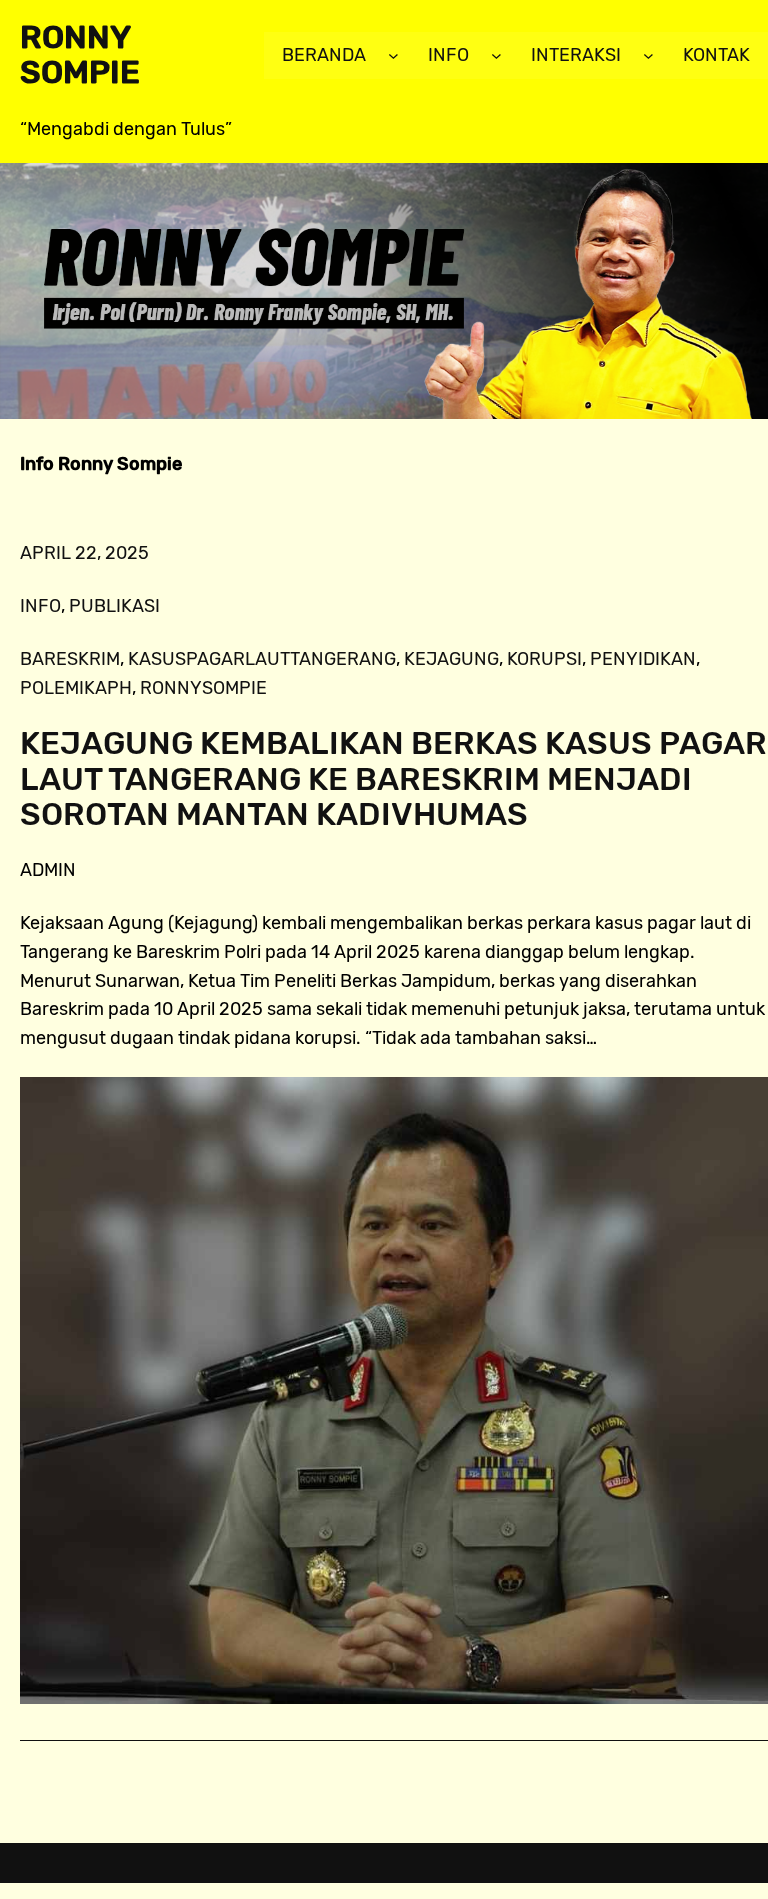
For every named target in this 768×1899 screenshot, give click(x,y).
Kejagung (451, 659)
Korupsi (544, 659)
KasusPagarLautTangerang (262, 659)
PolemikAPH (76, 688)
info (40, 606)
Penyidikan (643, 659)
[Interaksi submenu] (648, 55)
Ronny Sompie (80, 54)
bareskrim (70, 659)
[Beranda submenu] (393, 55)
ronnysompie (203, 688)
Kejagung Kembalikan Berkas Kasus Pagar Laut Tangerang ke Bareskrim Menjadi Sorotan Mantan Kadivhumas (393, 779)
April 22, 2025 (84, 553)
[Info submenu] (496, 55)
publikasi (114, 606)
